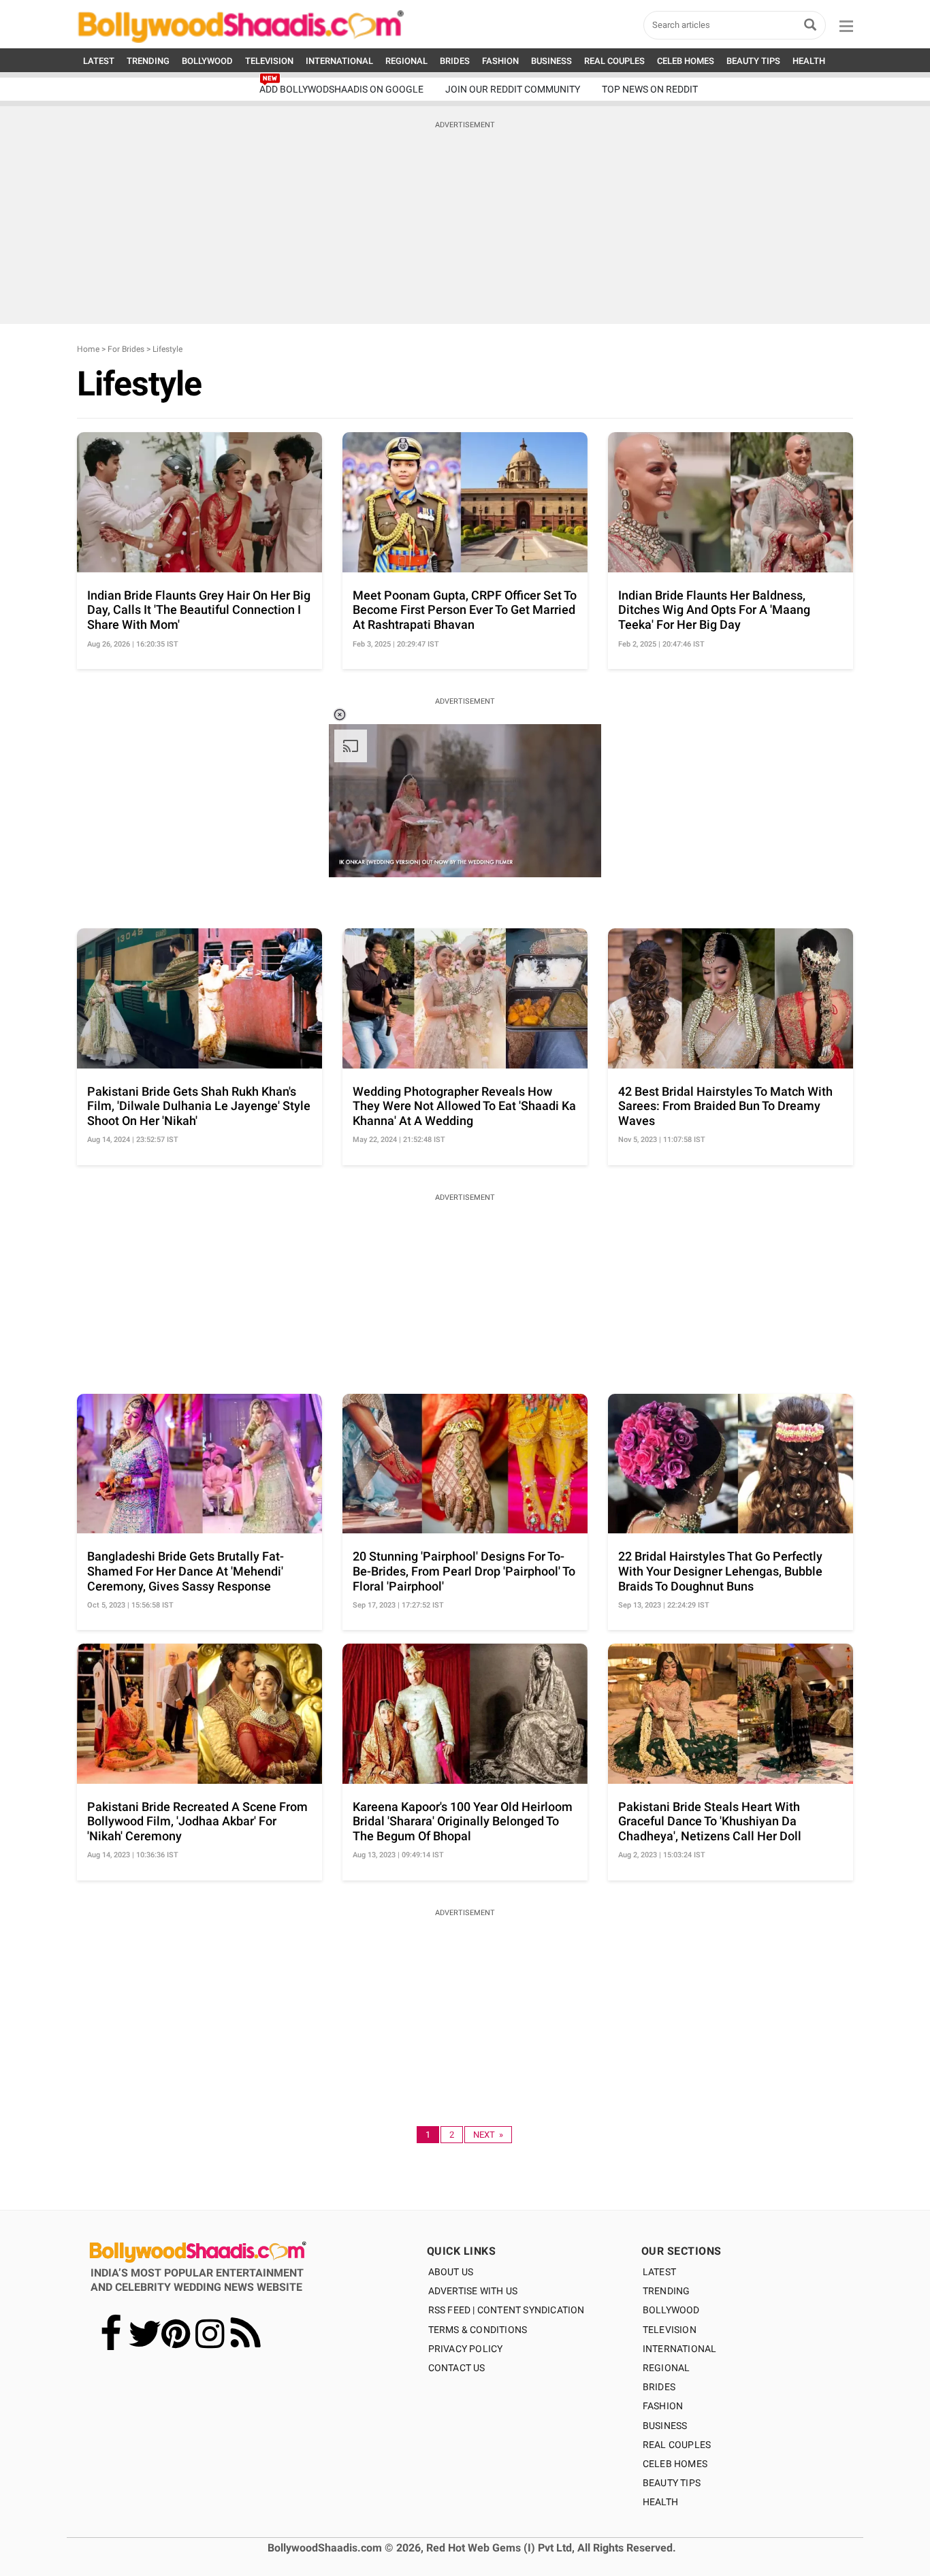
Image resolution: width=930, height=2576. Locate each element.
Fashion (663, 2406)
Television (670, 2330)
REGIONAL (406, 61)
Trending (667, 2291)
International (680, 2349)
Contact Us (457, 2368)
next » (488, 2135)
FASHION (500, 61)
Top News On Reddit (650, 89)
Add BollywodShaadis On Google (341, 89)
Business (665, 2426)
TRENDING (148, 61)
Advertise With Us (473, 2291)
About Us (451, 2272)
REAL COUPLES (614, 61)
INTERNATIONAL (339, 61)
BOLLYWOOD (207, 61)
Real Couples (677, 2445)
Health (660, 2502)
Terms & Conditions (478, 2330)
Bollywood (671, 2310)
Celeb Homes (675, 2464)
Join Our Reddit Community (513, 89)
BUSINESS (551, 61)
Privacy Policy (466, 2349)
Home (88, 349)
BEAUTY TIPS (753, 61)
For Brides (126, 349)
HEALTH (809, 61)
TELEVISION (269, 61)
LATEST (99, 61)
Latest (659, 2272)
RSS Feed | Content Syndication (507, 2310)
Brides (659, 2387)
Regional (667, 2368)
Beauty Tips (672, 2483)
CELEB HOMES (686, 61)
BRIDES (455, 61)
